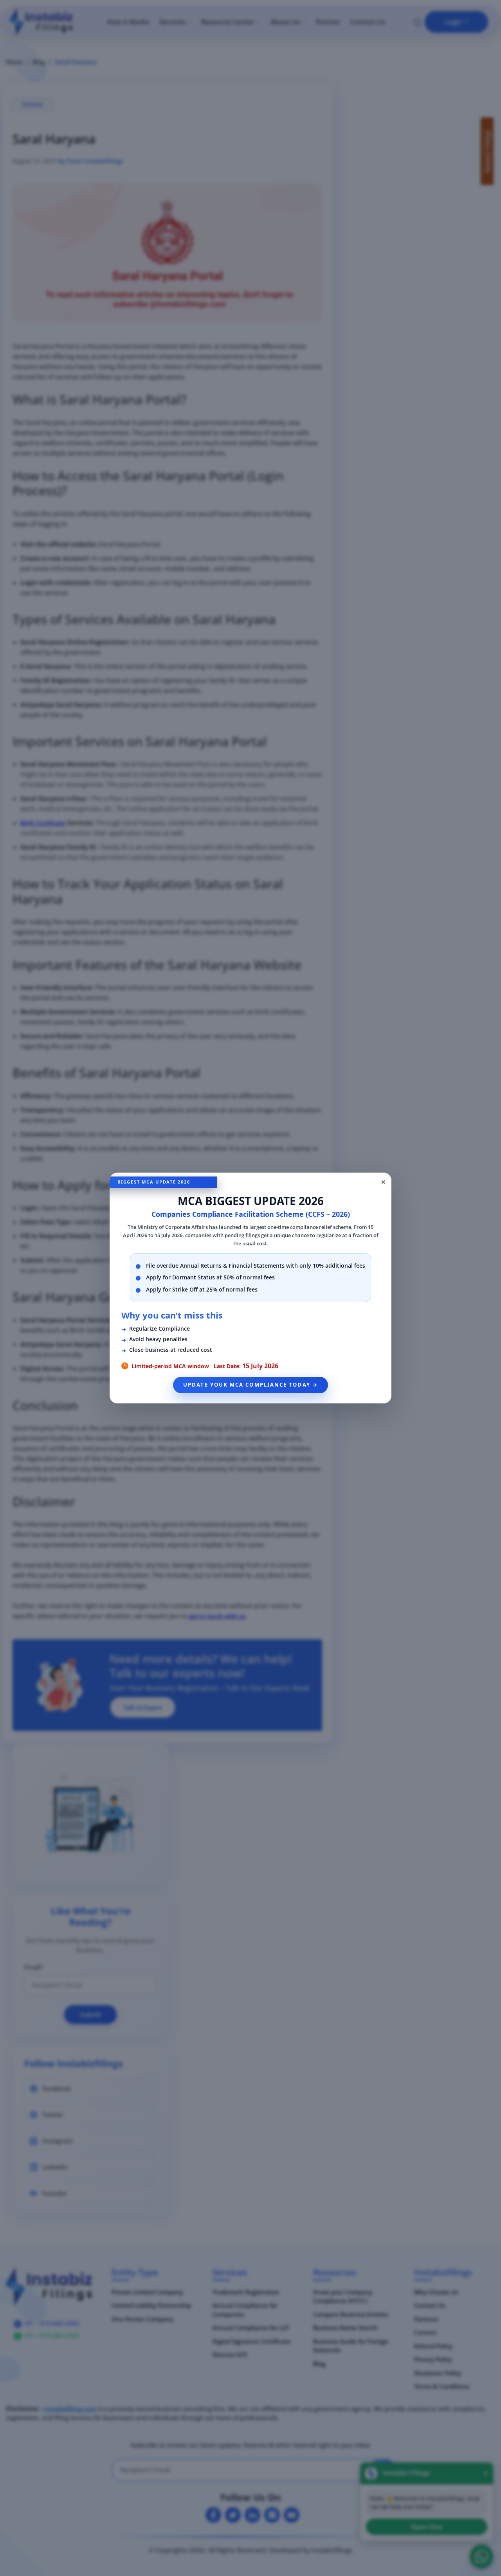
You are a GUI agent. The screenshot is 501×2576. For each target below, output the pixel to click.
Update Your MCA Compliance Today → (250, 1385)
